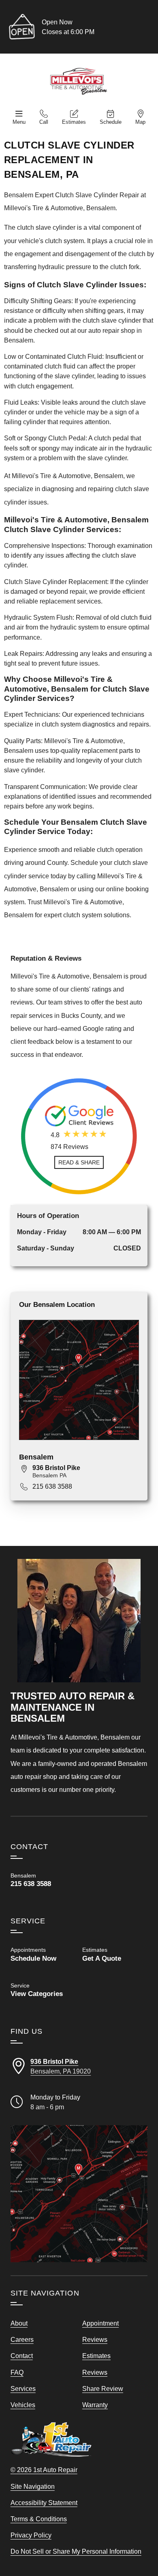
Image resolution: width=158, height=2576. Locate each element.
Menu (19, 122)
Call (44, 122)
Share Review (103, 2388)
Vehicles (23, 2405)
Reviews (95, 2339)
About (19, 2323)
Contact (22, 2356)
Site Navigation (33, 2486)
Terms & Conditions (39, 2519)
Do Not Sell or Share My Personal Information (76, 2551)
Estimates (74, 122)
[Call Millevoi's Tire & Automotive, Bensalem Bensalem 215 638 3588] (43, 1880)
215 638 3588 (52, 1486)
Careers (22, 2339)
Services (23, 2388)
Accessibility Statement (44, 2503)
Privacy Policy (31, 2535)
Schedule (111, 122)
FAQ (17, 2372)
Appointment (100, 2323)
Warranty (95, 2405)
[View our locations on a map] (79, 2194)
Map (140, 122)
